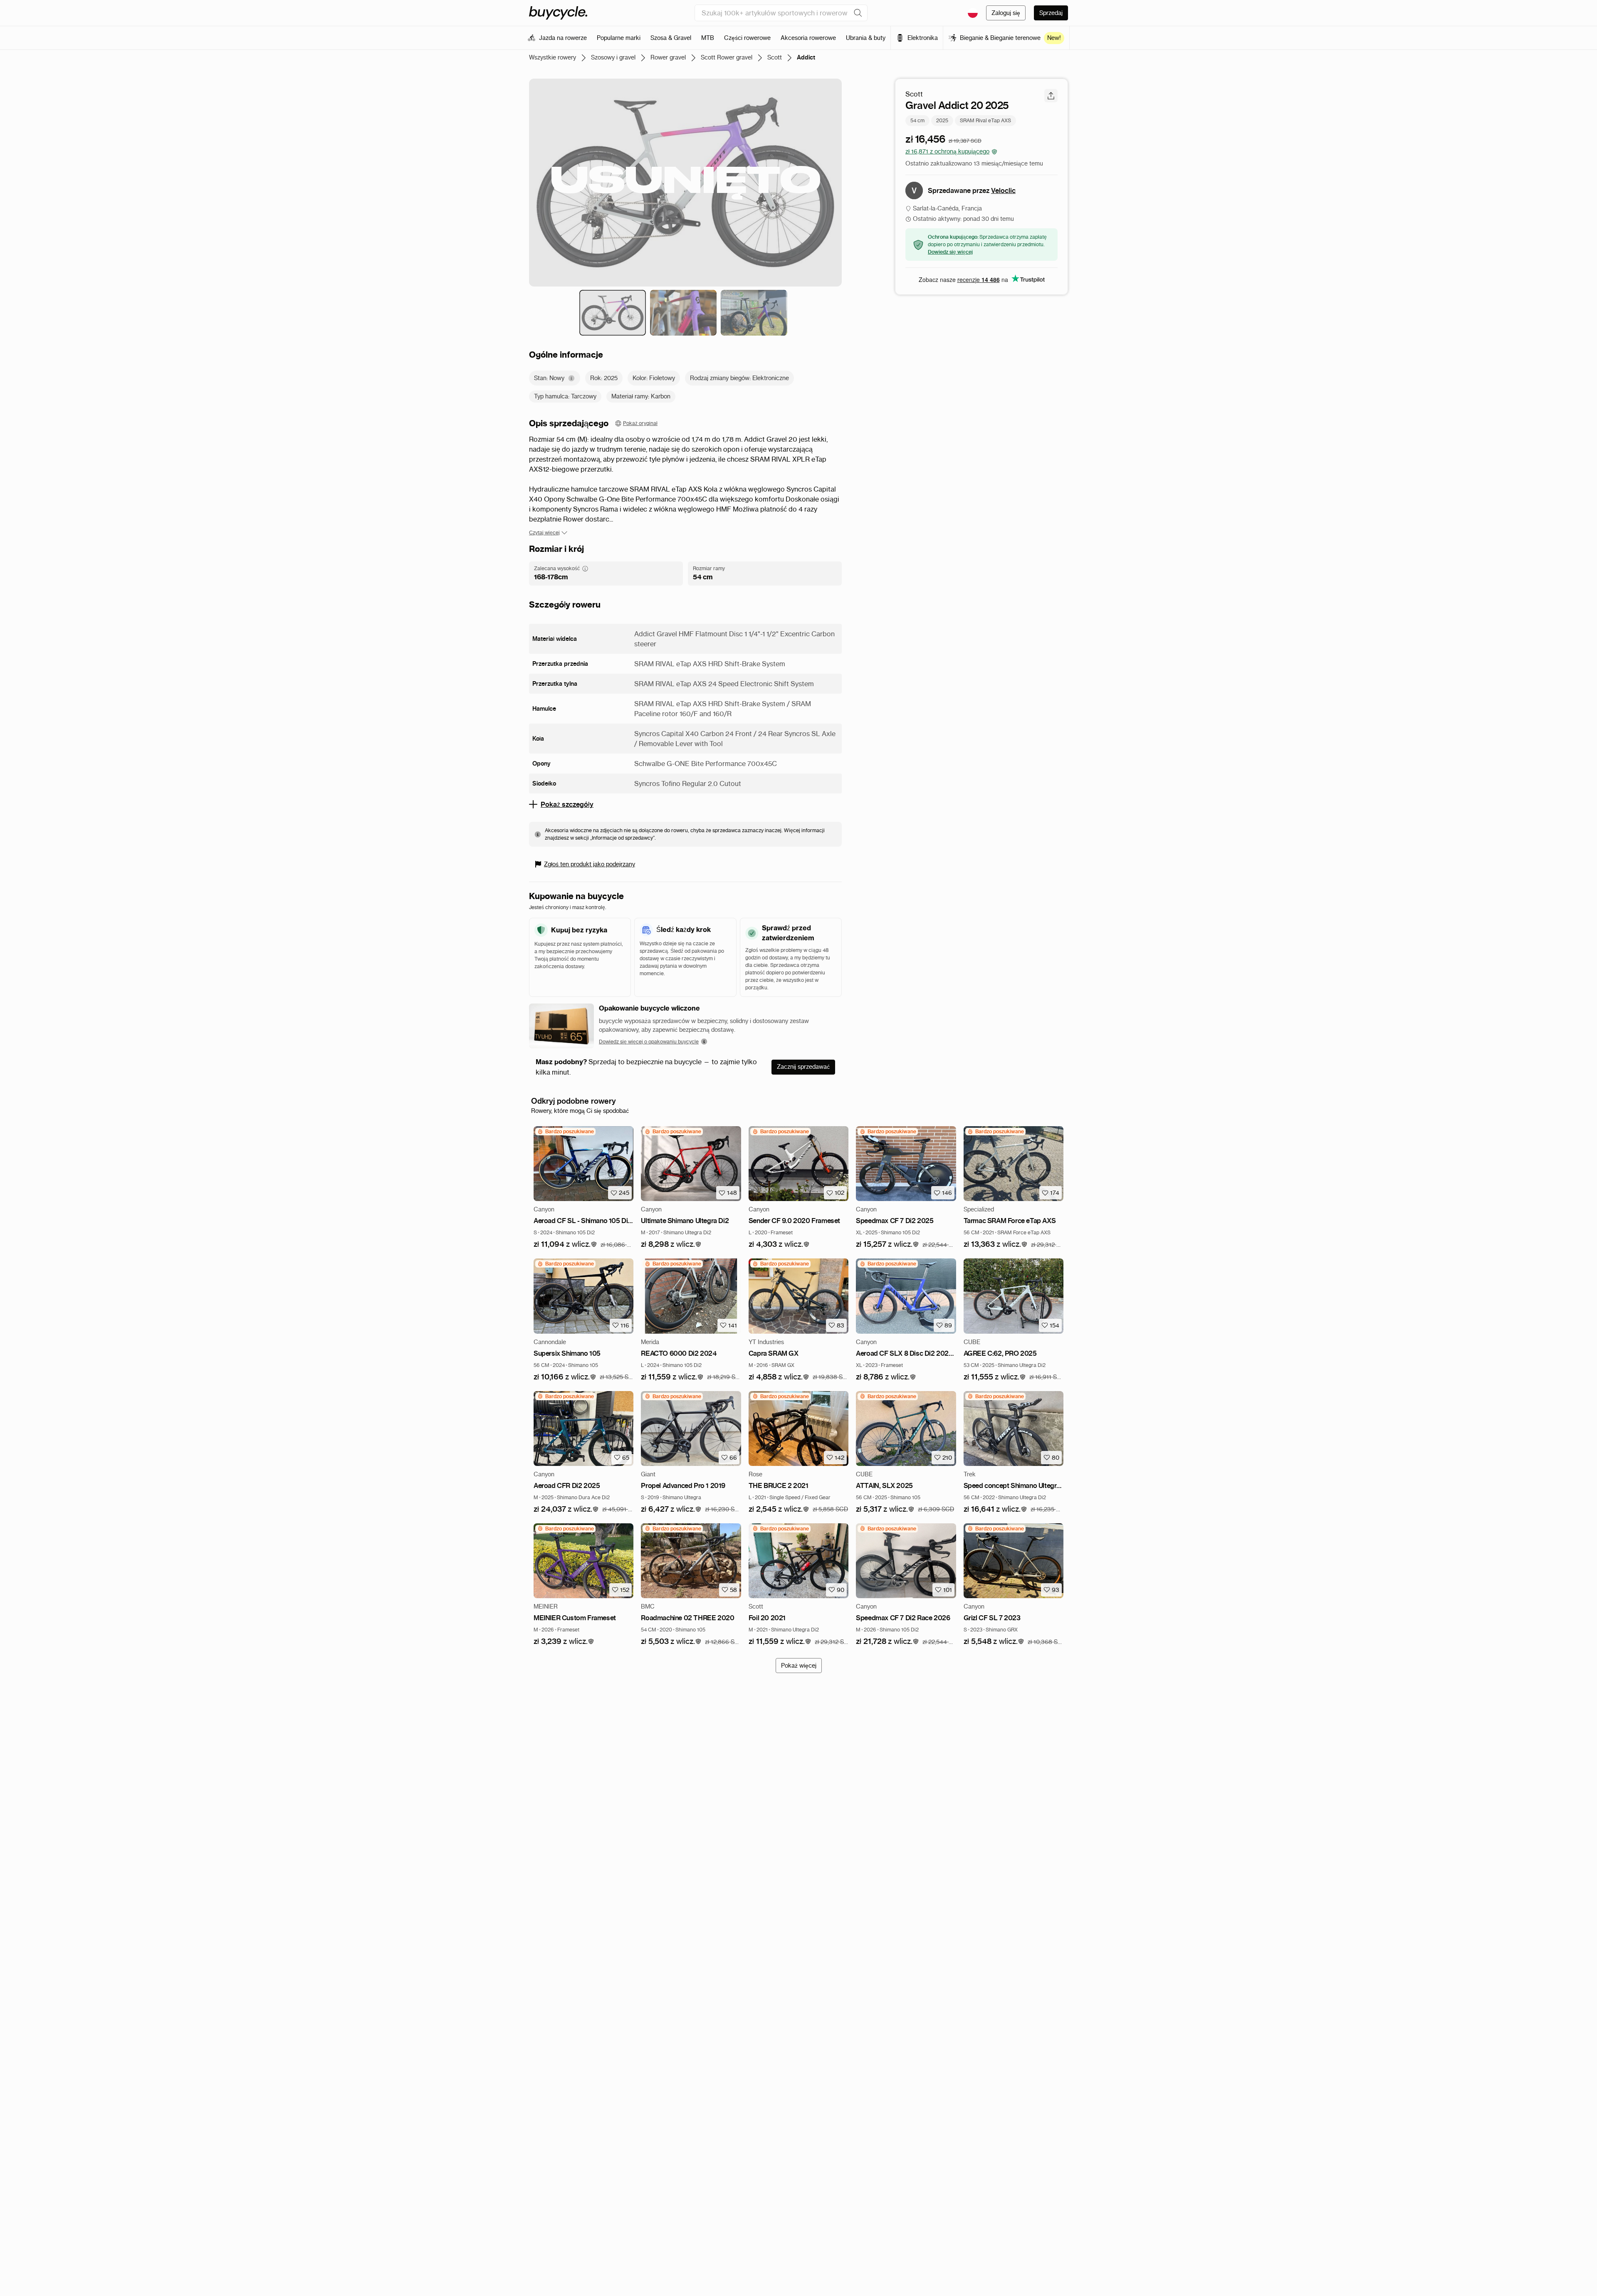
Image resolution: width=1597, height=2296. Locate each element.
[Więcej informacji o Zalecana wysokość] (585, 568)
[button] (565, 1244)
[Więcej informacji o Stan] (571, 378)
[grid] (565, 1132)
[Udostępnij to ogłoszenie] (1051, 96)
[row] (565, 1132)
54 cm (917, 120)
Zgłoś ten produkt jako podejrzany (590, 864)
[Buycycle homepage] (558, 13)
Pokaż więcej (799, 1666)
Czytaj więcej (544, 533)
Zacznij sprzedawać (803, 1067)
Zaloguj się (1006, 13)
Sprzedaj (1051, 13)
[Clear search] (858, 13)
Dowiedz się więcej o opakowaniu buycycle (649, 1042)
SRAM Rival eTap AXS (985, 120)
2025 (942, 120)
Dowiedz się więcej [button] (950, 252)
